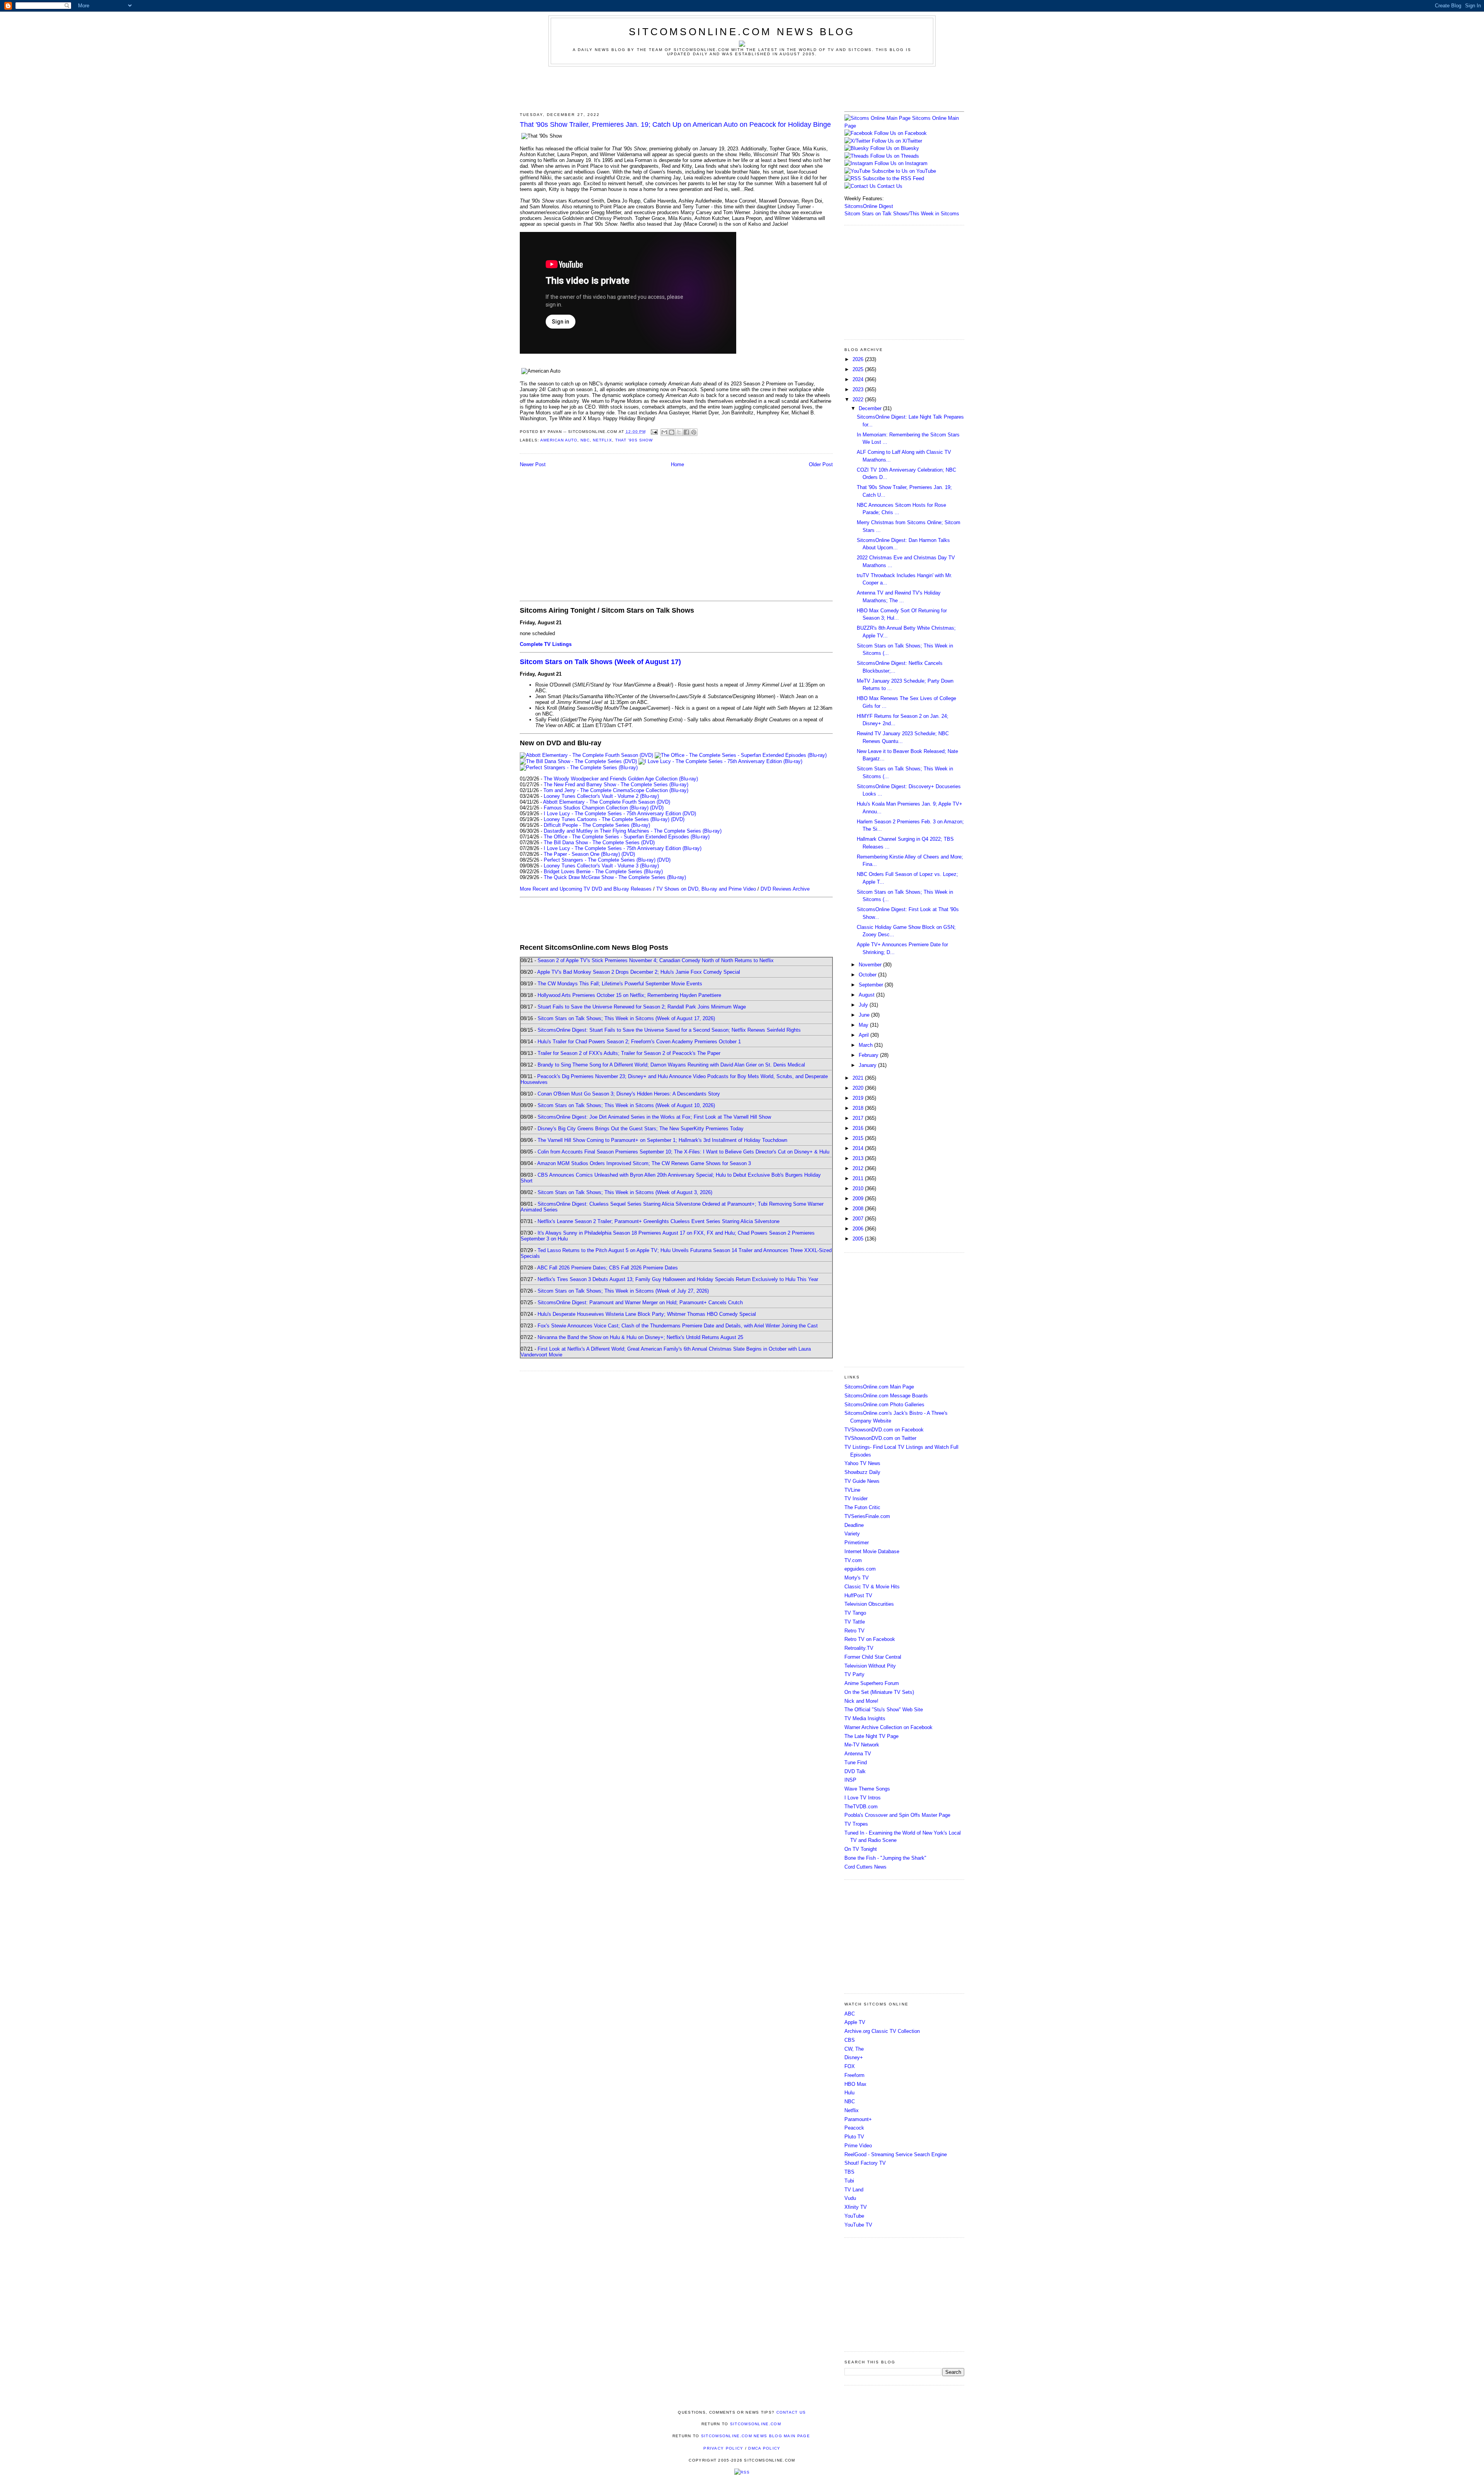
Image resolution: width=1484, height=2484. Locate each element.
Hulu (849, 2093)
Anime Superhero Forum (872, 1683)
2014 (859, 1148)
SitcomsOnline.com (756, 2424)
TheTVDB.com (861, 1807)
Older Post (821, 464)
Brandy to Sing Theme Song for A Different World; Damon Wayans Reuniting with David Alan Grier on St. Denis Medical (671, 1065)
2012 (859, 1168)
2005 (859, 1239)
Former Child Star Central (873, 1657)
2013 (859, 1158)
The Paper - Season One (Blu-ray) (582, 854)
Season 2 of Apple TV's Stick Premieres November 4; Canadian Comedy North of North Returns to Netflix (656, 960)
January (868, 1065)
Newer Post (533, 464)
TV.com (853, 1560)
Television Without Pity (870, 1666)
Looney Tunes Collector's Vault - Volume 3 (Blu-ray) (601, 866)
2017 (859, 1118)
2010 (859, 1188)
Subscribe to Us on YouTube (904, 171)
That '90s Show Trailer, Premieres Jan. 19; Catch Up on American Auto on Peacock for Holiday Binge (675, 124)
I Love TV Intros (863, 1798)
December (871, 408)
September (872, 985)
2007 (859, 1219)
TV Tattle (855, 1622)
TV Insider (856, 1498)
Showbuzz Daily (862, 1472)
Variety (852, 1534)
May (864, 1025)
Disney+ (854, 2057)
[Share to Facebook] (686, 432)
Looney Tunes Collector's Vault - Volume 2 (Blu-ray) (601, 796)
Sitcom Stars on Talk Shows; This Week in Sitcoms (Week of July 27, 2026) (623, 1291)
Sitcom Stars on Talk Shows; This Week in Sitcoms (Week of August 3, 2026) (625, 1192)
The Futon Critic (862, 1507)
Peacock (854, 2128)
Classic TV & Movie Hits (872, 1587)
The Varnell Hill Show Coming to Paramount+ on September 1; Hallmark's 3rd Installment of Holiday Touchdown (662, 1140)
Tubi (849, 2181)
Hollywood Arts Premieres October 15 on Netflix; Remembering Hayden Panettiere (629, 995)
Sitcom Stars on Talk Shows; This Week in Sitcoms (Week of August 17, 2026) (626, 1018)
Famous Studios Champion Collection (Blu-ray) (596, 808)
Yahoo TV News (862, 1463)
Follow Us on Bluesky (895, 148)
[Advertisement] (742, 88)
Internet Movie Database (872, 1551)
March (866, 1045)
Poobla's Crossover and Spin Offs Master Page (897, 1815)
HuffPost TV (858, 1596)
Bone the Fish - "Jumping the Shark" (885, 1858)
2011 (859, 1178)
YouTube (854, 2216)
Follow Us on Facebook (900, 133)
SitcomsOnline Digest (869, 206)
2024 (859, 379)
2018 (859, 1108)
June (865, 1015)
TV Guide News (862, 1481)
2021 (859, 1078)
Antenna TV (858, 1754)
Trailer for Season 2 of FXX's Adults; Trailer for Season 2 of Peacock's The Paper (629, 1053)
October (868, 975)
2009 (859, 1199)
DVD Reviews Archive (785, 889)
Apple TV (855, 2022)
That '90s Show (634, 440)
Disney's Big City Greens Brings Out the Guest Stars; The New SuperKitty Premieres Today (641, 1129)
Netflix (602, 440)
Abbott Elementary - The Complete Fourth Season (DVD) (607, 802)
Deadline (854, 1525)
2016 (859, 1128)
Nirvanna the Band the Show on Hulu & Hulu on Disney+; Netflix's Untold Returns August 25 (640, 1337)
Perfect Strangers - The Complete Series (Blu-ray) (600, 860)
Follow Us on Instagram (901, 163)
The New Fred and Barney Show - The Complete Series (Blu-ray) (616, 785)
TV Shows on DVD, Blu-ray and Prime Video (706, 889)
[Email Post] (654, 432)
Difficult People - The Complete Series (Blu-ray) (597, 825)
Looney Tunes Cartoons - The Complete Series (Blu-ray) (607, 819)
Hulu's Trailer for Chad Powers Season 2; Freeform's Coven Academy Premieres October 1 (639, 1042)
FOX (850, 2066)
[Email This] (664, 432)
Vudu (850, 2198)
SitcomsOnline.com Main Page (879, 1387)
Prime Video (858, 2146)
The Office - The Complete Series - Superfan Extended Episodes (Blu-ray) (627, 837)
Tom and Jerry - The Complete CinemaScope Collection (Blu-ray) (616, 790)
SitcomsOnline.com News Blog (742, 32)
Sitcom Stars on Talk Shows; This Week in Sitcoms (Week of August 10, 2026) (626, 1105)
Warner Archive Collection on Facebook (888, 1727)
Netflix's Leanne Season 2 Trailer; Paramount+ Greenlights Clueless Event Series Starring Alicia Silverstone (659, 1221)
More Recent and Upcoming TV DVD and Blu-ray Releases (586, 889)
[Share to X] (679, 432)
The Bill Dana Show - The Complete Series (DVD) (599, 842)
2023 (859, 389)
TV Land (854, 2190)
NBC (585, 440)
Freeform (854, 2075)
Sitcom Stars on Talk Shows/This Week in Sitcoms (902, 214)
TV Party (854, 1674)
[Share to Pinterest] (694, 432)
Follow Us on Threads (895, 156)
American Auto (559, 440)
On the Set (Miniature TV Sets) (879, 1692)
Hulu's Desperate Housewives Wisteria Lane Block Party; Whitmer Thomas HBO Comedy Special (647, 1314)
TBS (849, 2172)
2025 (859, 369)
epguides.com (860, 1569)
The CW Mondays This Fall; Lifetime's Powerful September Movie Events (620, 984)
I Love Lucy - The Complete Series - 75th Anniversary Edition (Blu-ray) (623, 848)
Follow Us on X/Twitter (897, 141)
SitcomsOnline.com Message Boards (886, 1396)
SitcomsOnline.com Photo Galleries (884, 1405)
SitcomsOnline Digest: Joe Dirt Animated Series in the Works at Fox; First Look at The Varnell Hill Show (654, 1117)
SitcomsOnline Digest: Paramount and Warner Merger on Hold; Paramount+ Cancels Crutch (640, 1302)
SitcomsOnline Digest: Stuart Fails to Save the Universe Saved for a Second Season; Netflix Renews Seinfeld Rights (669, 1030)
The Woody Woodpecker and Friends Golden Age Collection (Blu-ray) (621, 779)
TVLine (852, 1490)
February (869, 1055)
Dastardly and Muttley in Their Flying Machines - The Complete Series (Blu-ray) (633, 831)
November (871, 965)
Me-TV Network (862, 1745)
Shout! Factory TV (865, 2163)
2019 (859, 1098)
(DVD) (657, 808)
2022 (859, 400)
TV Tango (855, 1613)
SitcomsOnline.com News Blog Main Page (756, 2436)
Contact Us (889, 186)
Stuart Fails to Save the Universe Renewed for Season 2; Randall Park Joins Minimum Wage (642, 1007)
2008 (859, 1209)
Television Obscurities (869, 1604)
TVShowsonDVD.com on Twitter (880, 1438)
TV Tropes (856, 1824)
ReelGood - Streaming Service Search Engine (896, 2154)
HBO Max (855, 2084)
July (864, 1005)
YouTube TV (858, 2225)
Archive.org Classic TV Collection (882, 2031)
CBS (850, 2040)
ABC (850, 2014)
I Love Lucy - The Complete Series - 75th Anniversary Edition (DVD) (620, 814)
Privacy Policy (723, 2448)
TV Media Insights (865, 1718)
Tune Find (856, 1762)
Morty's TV (857, 1578)
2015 (859, 1138)
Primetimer (857, 1543)
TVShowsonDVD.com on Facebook (884, 1430)
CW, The (854, 2049)
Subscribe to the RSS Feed (893, 178)
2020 (859, 1088)
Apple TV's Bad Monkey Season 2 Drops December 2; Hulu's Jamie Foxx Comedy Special (639, 972)
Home (677, 464)
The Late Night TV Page (871, 1736)
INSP (850, 1780)
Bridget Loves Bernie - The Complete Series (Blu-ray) (603, 871)
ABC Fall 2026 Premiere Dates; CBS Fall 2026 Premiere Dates (608, 1268)
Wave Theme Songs (867, 1789)
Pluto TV (854, 2137)
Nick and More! (861, 1701)
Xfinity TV (856, 2207)
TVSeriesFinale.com (867, 1516)
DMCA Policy (764, 2448)
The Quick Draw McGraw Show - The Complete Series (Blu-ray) (615, 877)
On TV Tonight (861, 1849)
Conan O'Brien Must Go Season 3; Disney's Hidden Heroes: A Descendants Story (629, 1094)
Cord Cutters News (865, 1867)
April (865, 1035)
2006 (859, 1229)
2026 (859, 359)
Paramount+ (858, 2119)
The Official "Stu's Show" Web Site (884, 1710)
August (867, 995)
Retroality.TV (859, 1648)
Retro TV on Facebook (870, 1639)
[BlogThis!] (672, 432)
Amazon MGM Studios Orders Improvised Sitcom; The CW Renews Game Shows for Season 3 (644, 1163)
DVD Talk (855, 1771)
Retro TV (854, 1631)
